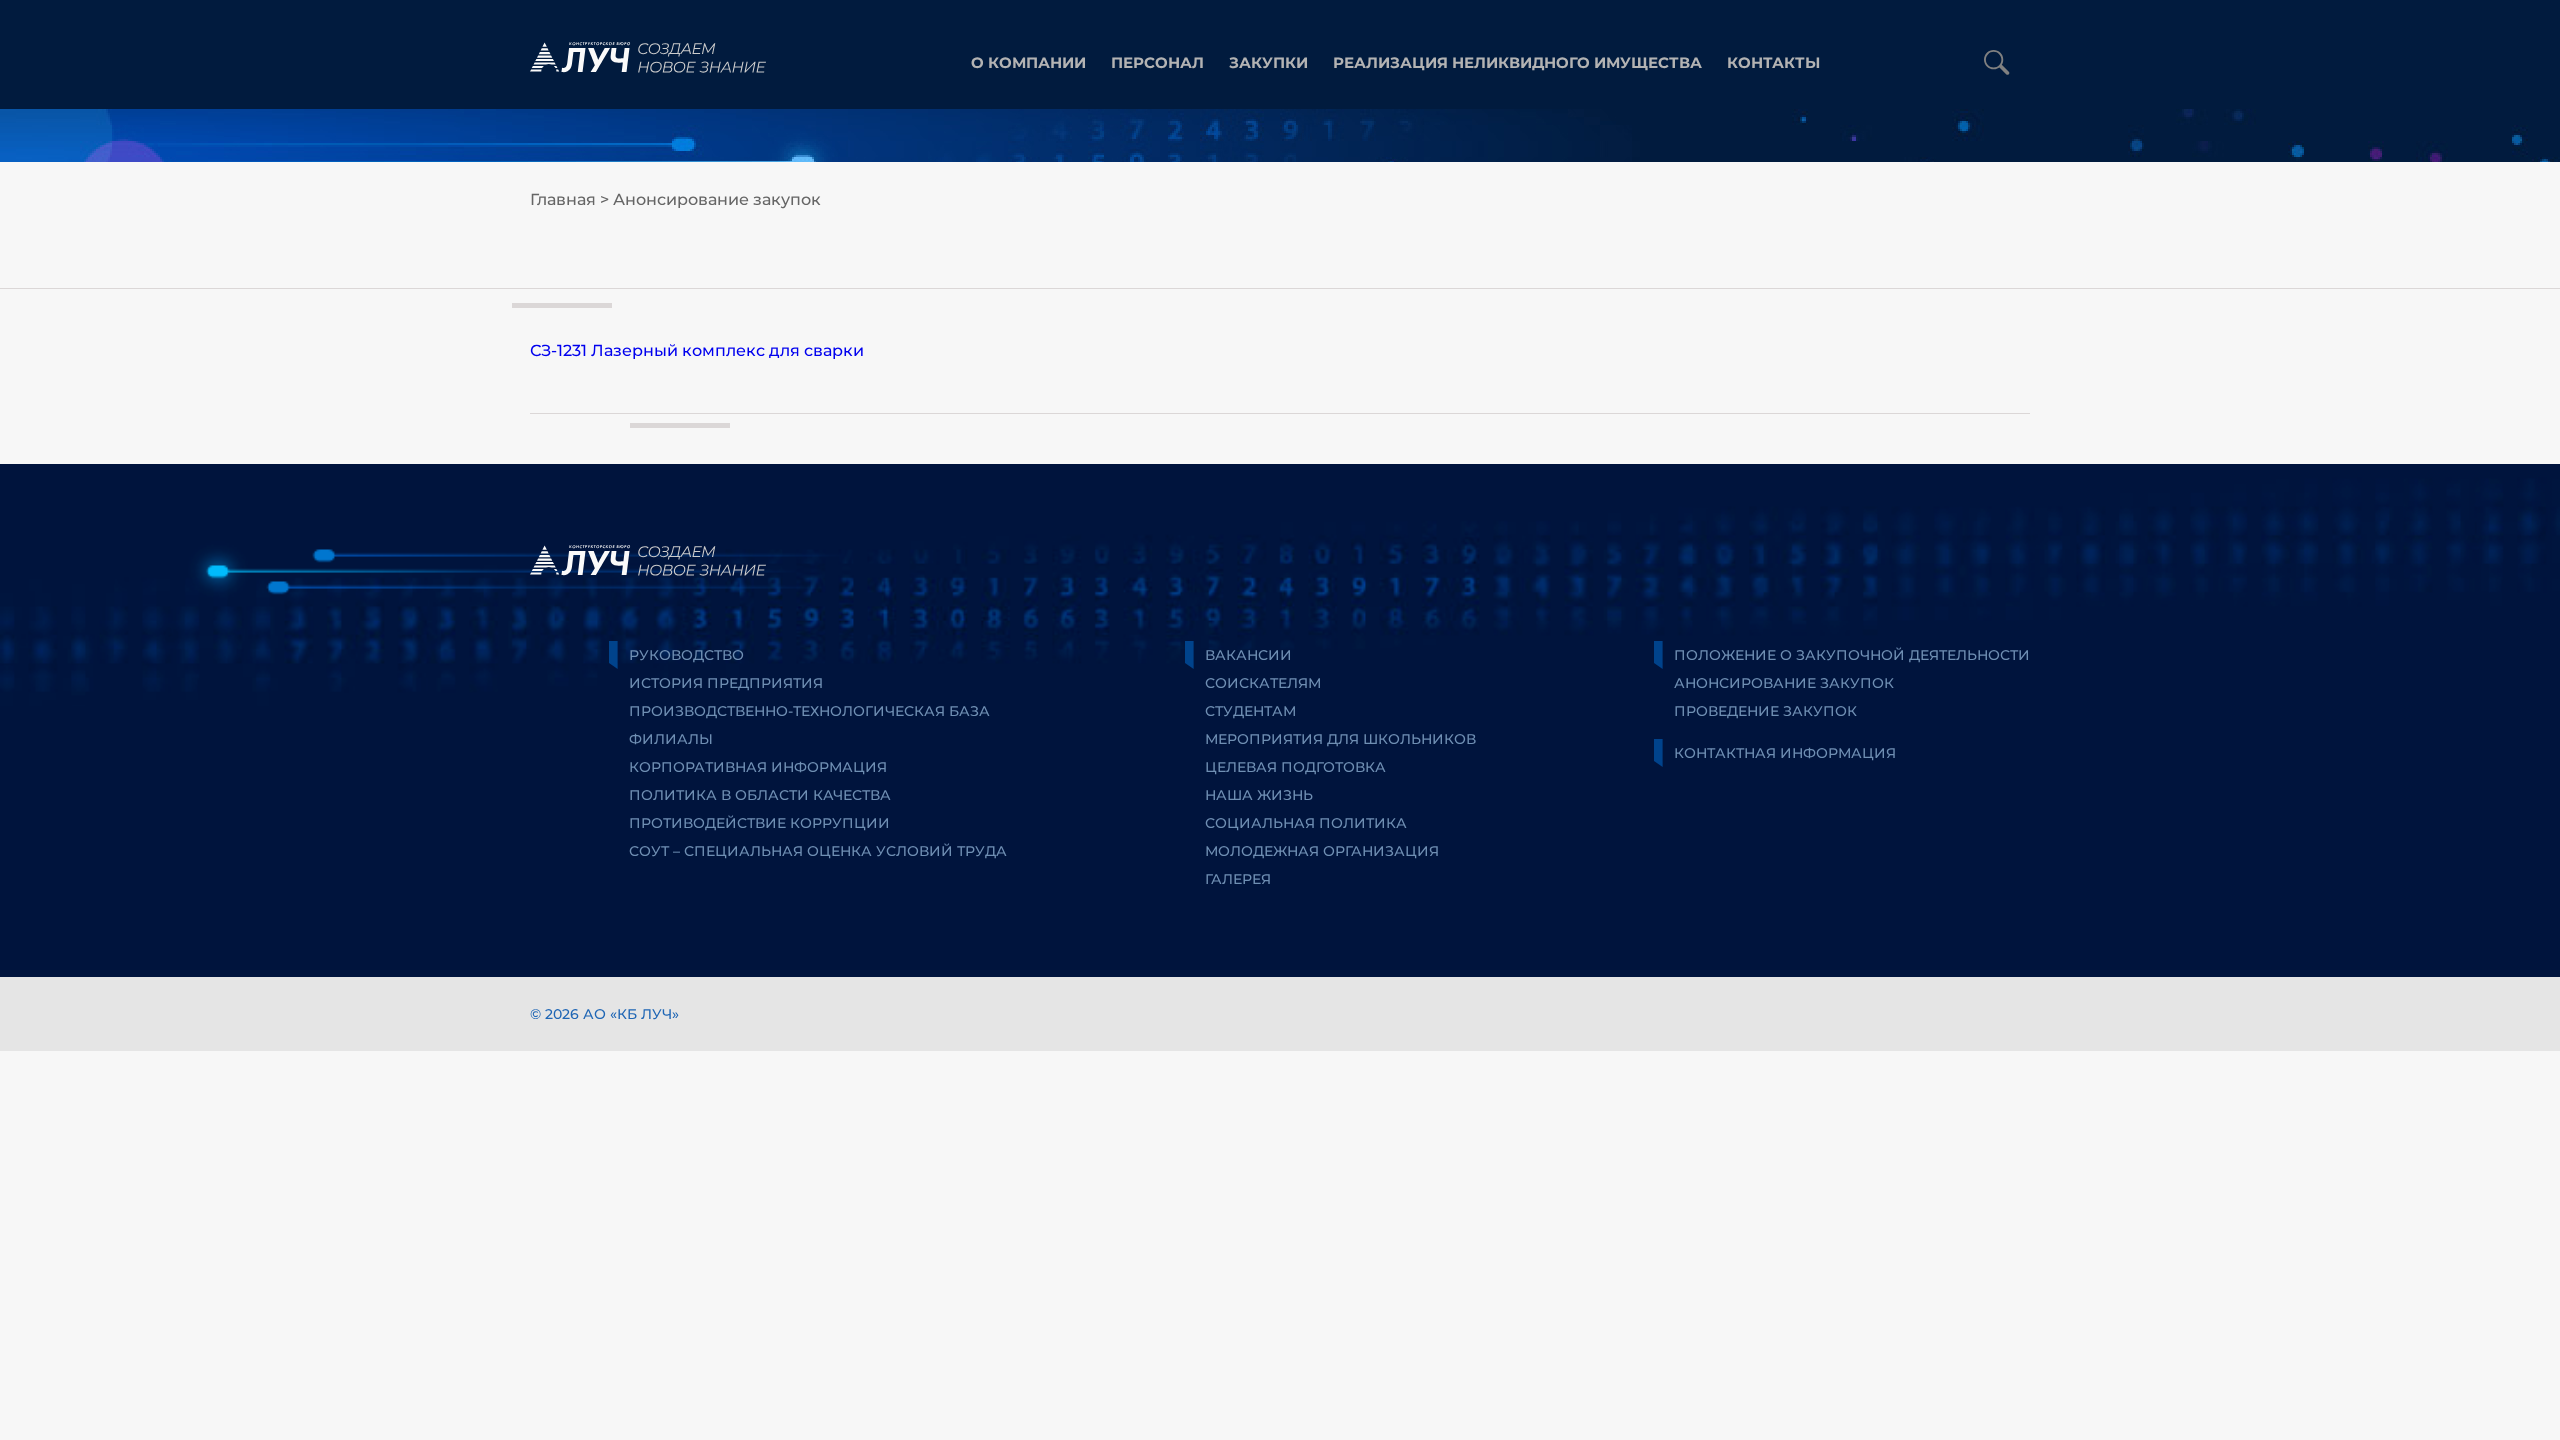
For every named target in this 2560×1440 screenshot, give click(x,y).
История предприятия (726, 683)
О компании (1028, 62)
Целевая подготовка (1295, 767)
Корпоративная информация (758, 767)
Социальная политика (1306, 823)
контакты (1773, 62)
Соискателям (1263, 683)
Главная (563, 199)
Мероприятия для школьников (1340, 739)
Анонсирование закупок (717, 199)
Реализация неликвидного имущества (1517, 62)
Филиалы (671, 739)
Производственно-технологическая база (809, 711)
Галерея (1238, 879)
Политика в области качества (760, 795)
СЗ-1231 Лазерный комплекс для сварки (697, 350)
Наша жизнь (1259, 795)
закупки (1268, 62)
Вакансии (1248, 655)
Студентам (1250, 711)
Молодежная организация (1322, 851)
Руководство (686, 655)
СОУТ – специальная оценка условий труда (818, 851)
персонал (1157, 62)
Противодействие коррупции (759, 823)
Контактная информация (1785, 753)
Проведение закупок (1765, 711)
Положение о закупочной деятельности (1852, 655)
